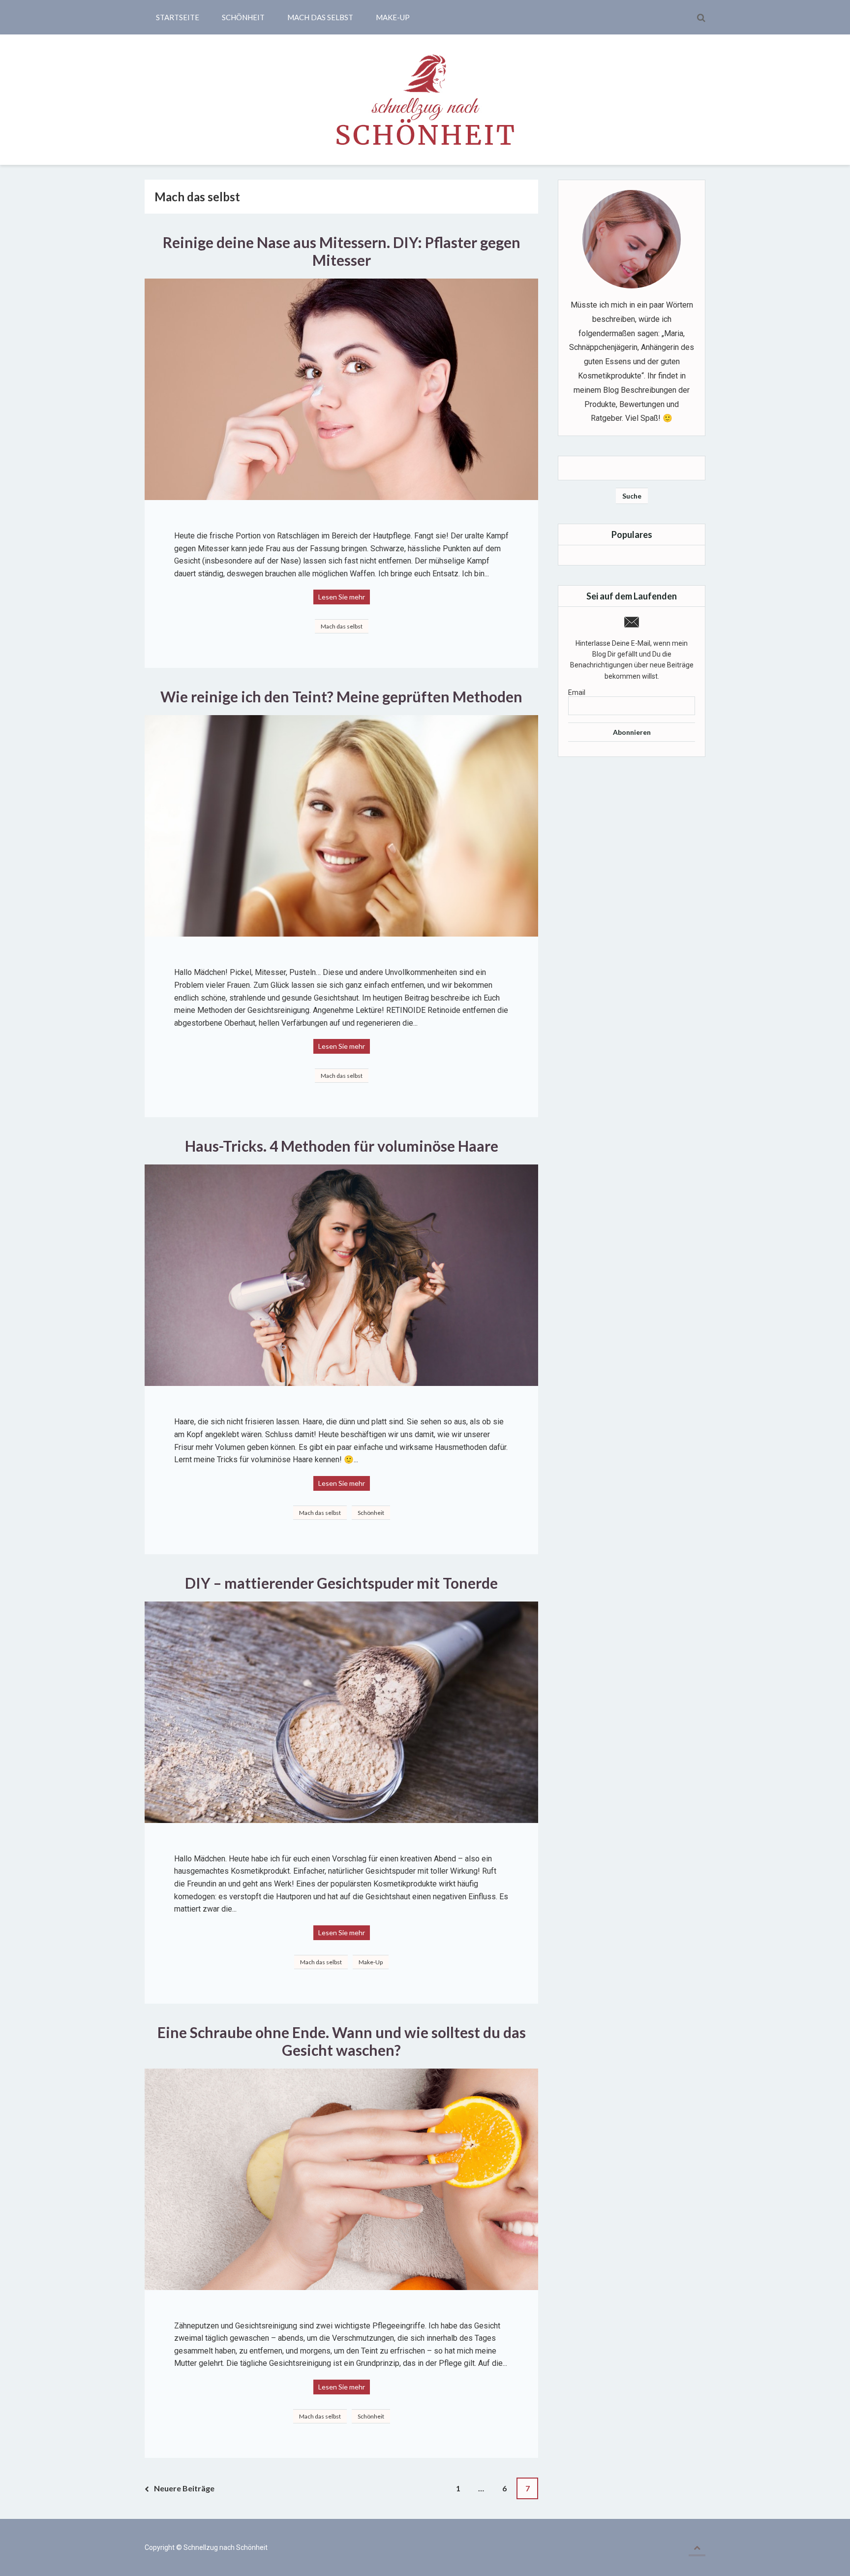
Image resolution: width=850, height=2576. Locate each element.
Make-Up (393, 17)
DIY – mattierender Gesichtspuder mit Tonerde (341, 1583)
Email (577, 692)
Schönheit (243, 17)
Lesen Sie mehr (342, 597)
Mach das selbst (320, 17)
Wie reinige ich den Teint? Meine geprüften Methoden (341, 696)
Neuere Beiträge (184, 2488)
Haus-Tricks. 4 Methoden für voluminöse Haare (342, 1146)
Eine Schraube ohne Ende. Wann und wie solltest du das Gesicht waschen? (343, 2041)
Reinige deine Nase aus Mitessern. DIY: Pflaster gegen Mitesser (343, 251)
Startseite (178, 17)
